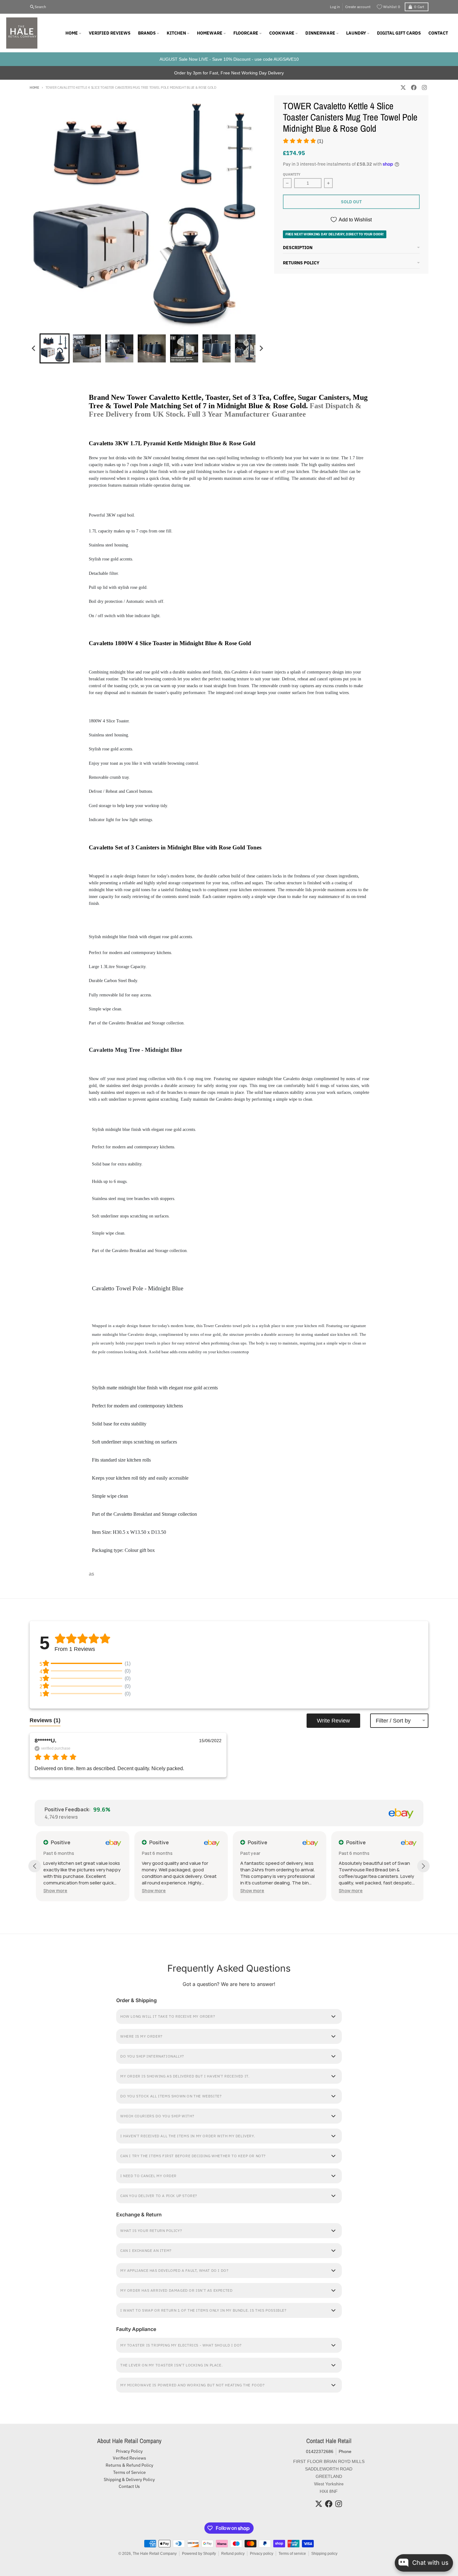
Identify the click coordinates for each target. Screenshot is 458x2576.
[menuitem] (55, 348)
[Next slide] (261, 348)
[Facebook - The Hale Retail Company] (414, 87)
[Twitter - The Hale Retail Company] (403, 87)
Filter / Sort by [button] (393, 1721)
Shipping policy (324, 2554)
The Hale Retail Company (155, 2554)
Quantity (292, 174)
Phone (345, 2451)
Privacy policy (262, 2554)
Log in (335, 7)
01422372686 (320, 2451)
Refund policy (233, 2554)
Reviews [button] (45, 1720)
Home (34, 87)
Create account (358, 7)
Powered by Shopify (199, 2554)
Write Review (333, 1721)
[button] (303, 141)
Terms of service (292, 2554)
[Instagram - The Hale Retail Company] (424, 87)
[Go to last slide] (34, 348)
